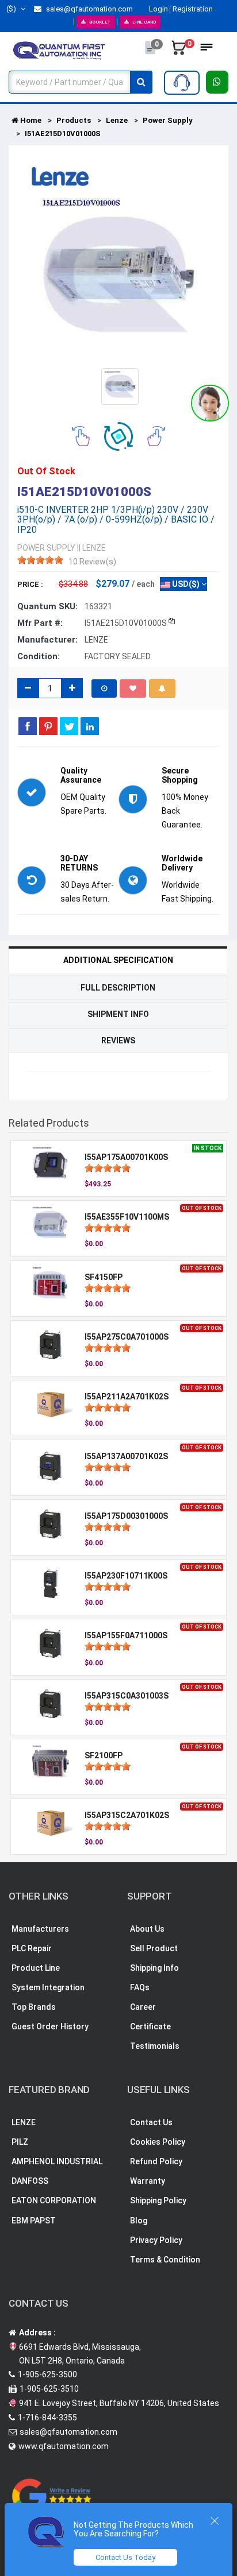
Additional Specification (118, 960)
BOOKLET (100, 22)
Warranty (148, 2181)
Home (30, 120)
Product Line (36, 1968)
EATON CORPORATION (54, 2200)
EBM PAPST (34, 2221)
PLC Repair (32, 1948)
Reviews (118, 1041)
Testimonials (155, 2046)
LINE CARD (144, 22)
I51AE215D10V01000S (63, 134)
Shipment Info (118, 1014)
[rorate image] (81, 435)
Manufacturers (40, 1929)
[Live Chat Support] (210, 403)
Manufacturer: (47, 640)
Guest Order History (50, 2026)
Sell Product (154, 1948)
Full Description (118, 988)
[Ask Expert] (182, 83)
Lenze (117, 120)
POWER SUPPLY (46, 548)
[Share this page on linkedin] (90, 726)
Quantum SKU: (47, 606)
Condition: (39, 656)
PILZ (20, 2142)
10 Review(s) (92, 562)
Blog (139, 2221)
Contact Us (151, 2122)
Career (143, 2007)
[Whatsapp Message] (217, 82)
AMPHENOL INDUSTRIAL (57, 2161)
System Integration (48, 1987)
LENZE (24, 2122)
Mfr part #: (40, 623)
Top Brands (34, 2007)
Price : (30, 584)
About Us (147, 1929)
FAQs (140, 1987)
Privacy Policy (156, 2240)
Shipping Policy (158, 2200)
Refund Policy (156, 2161)
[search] (141, 82)
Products (74, 120)
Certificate (150, 2026)
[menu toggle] (207, 51)
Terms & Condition (165, 2260)
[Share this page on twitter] (69, 726)
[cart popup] (179, 51)
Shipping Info (154, 1968)
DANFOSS (30, 2181)
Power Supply (168, 120)
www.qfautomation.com (64, 2446)
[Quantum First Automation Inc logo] (59, 50)
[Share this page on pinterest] (48, 726)
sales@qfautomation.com (89, 9)
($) (12, 9)
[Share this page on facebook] (28, 726)
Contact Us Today (125, 2557)
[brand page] (60, 177)
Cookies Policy (158, 2142)
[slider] (40, 560)
